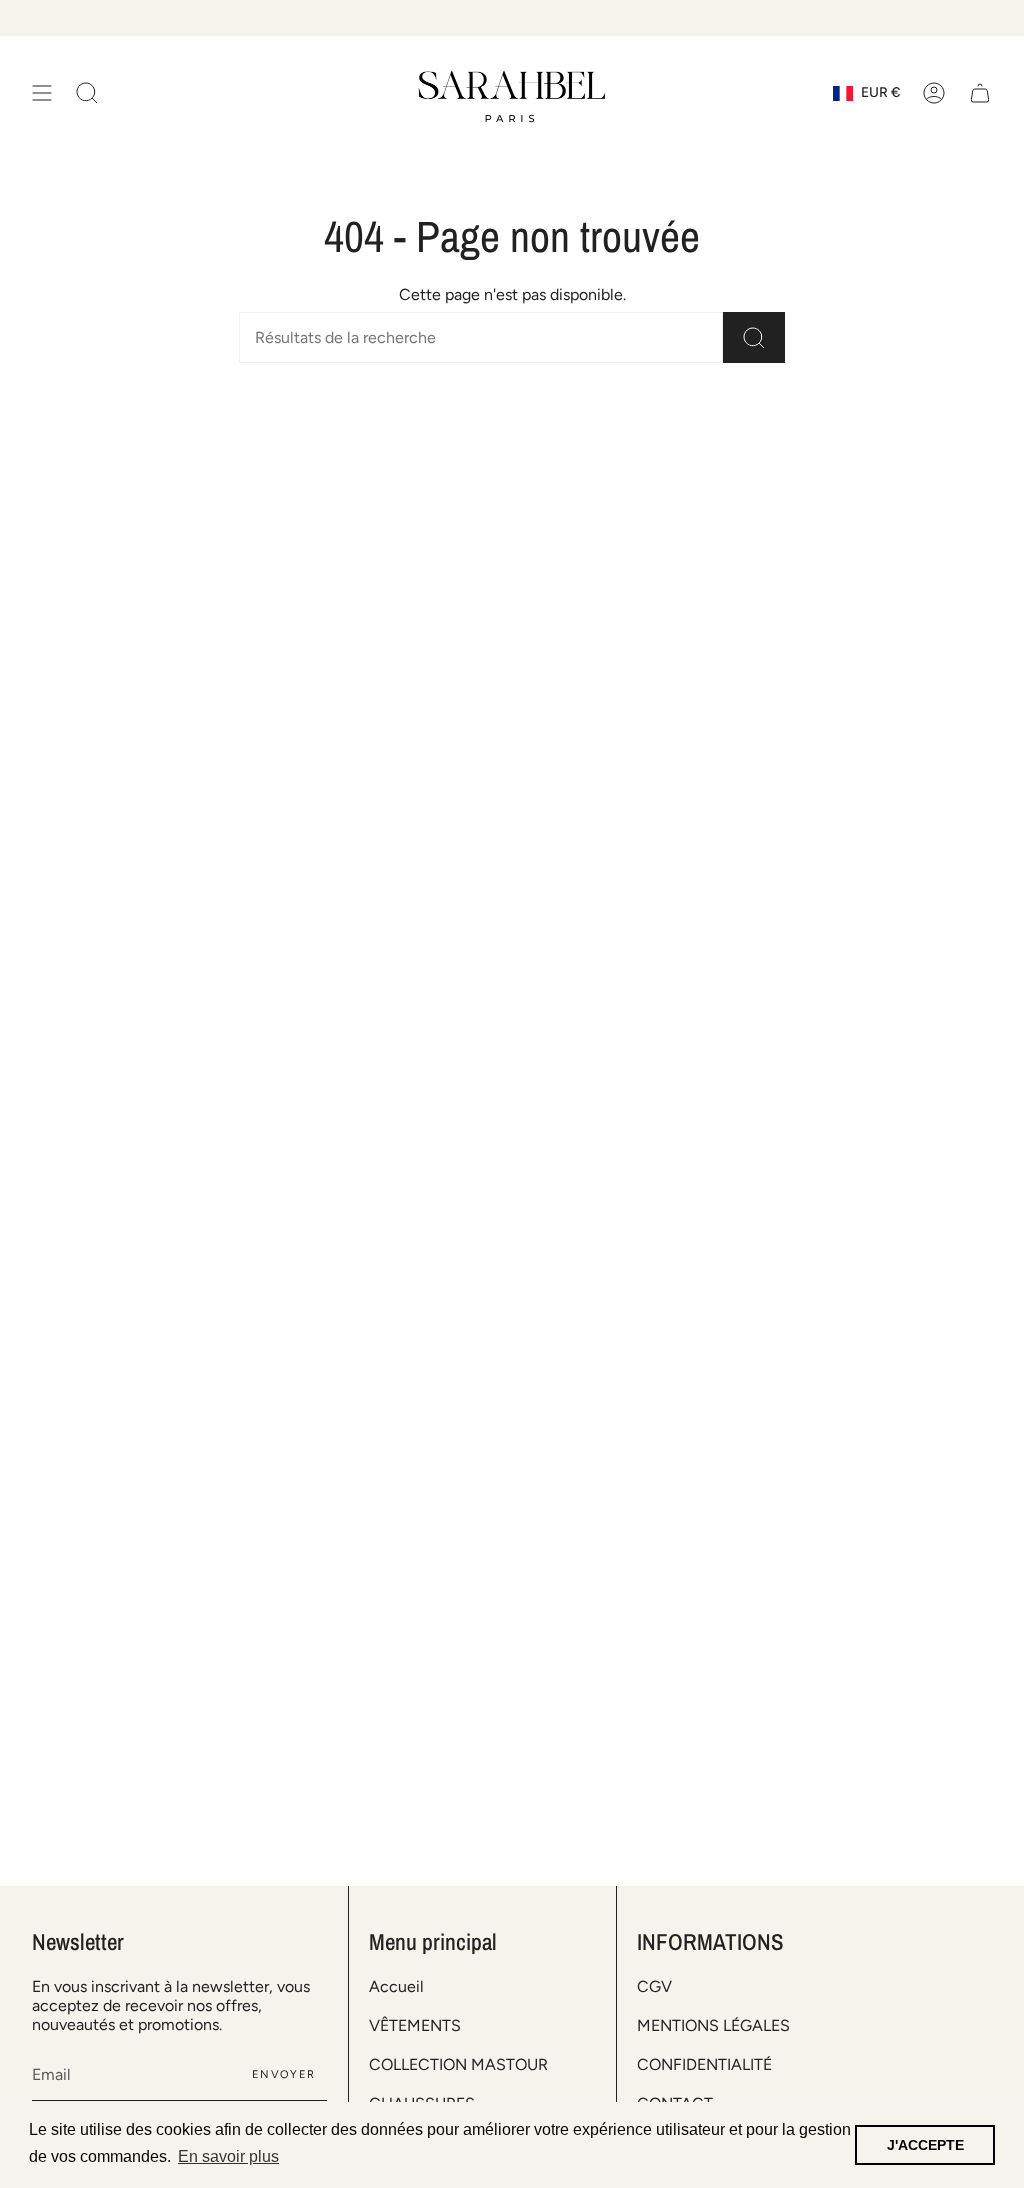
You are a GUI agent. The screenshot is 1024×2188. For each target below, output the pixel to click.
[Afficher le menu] (42, 93)
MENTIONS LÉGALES (713, 2025)
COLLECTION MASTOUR (458, 2064)
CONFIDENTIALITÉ (704, 2064)
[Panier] (980, 93)
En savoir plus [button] (228, 2156)
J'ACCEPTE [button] (925, 2145)
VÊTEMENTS (415, 2025)
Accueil (396, 1986)
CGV (654, 1986)
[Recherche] (754, 337)
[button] (87, 93)
